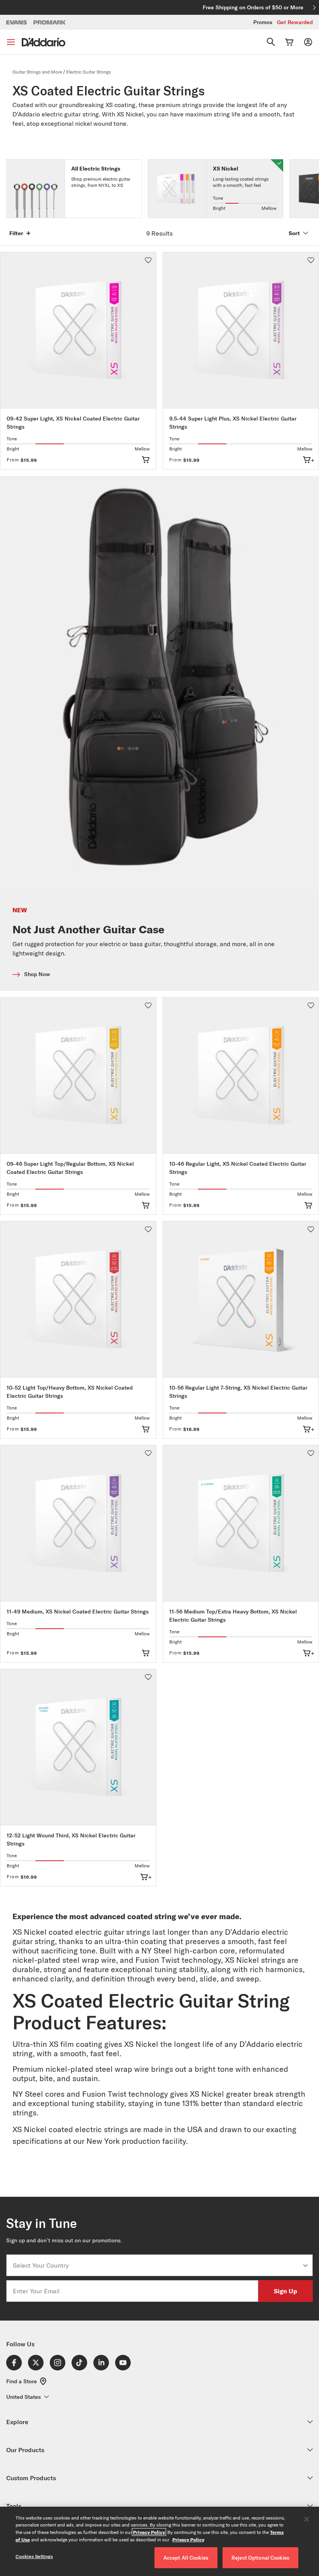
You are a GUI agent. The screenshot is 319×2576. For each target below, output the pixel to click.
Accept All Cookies (186, 2558)
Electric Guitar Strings (89, 72)
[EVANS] (17, 22)
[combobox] (157, 2265)
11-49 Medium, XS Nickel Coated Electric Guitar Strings (78, 1612)
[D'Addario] (44, 42)
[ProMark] (50, 22)
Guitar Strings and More (37, 72)
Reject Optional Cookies (260, 2558)
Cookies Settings (34, 2556)
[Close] (307, 2519)
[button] (148, 260)
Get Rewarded (295, 22)
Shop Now (37, 974)
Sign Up (286, 2291)
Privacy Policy (149, 2532)
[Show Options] (305, 2265)
